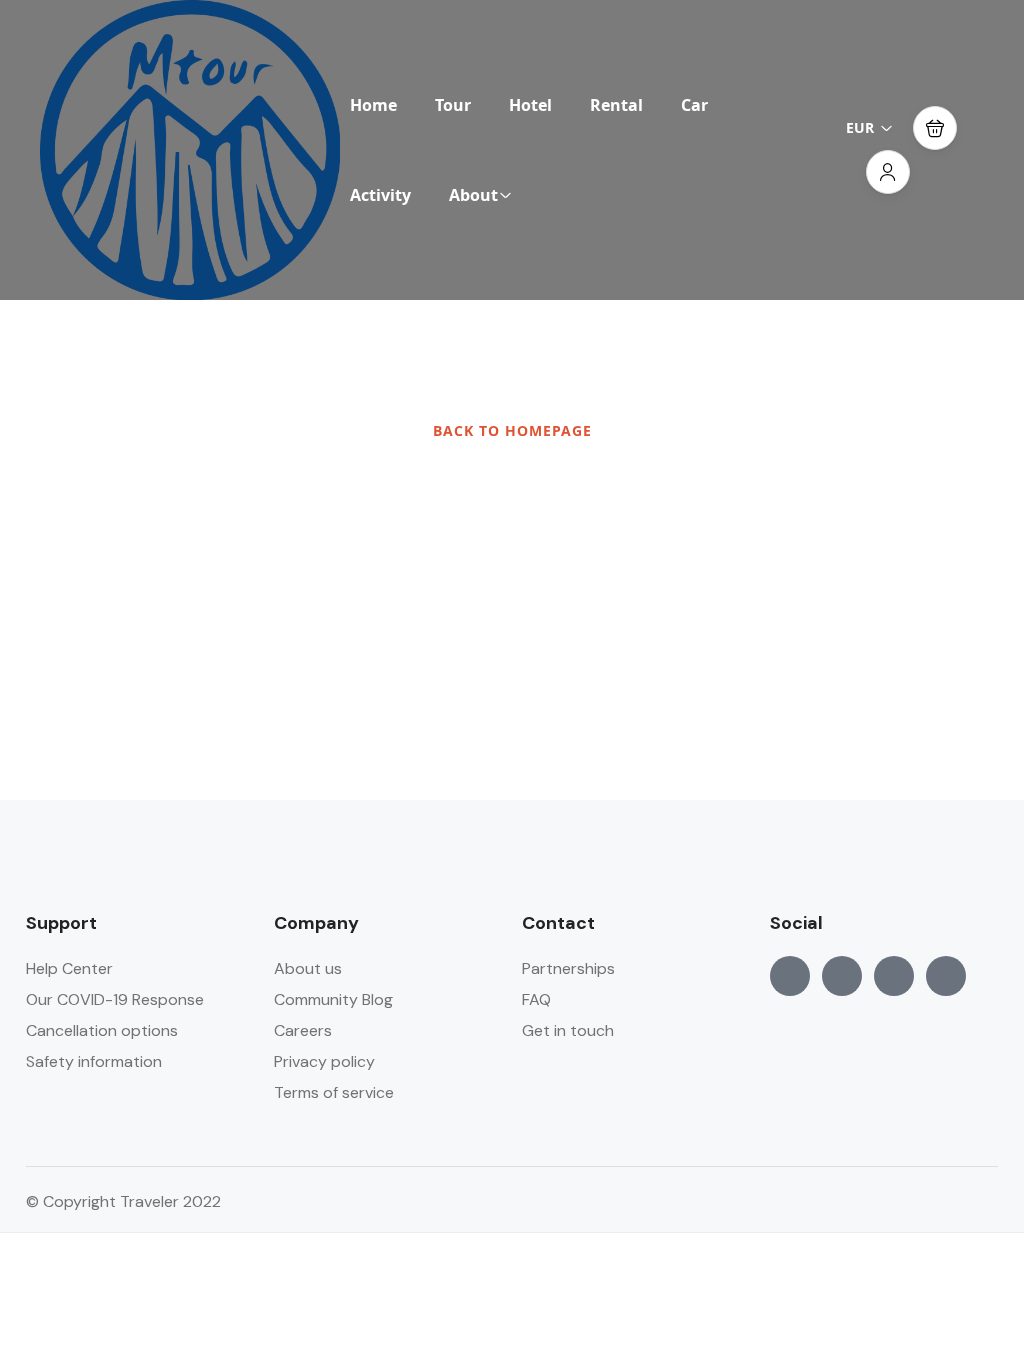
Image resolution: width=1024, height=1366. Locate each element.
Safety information (94, 1061)
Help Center (69, 968)
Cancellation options (102, 1030)
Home (373, 105)
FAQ (536, 999)
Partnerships (568, 968)
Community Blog (333, 999)
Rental (616, 105)
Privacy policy (324, 1061)
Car (694, 105)
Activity (380, 195)
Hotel (530, 105)
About (473, 195)
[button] (935, 128)
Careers (303, 1030)
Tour (453, 105)
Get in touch (568, 1030)
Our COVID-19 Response (115, 999)
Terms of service (334, 1092)
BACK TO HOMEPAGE (512, 430)
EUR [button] (860, 127)
